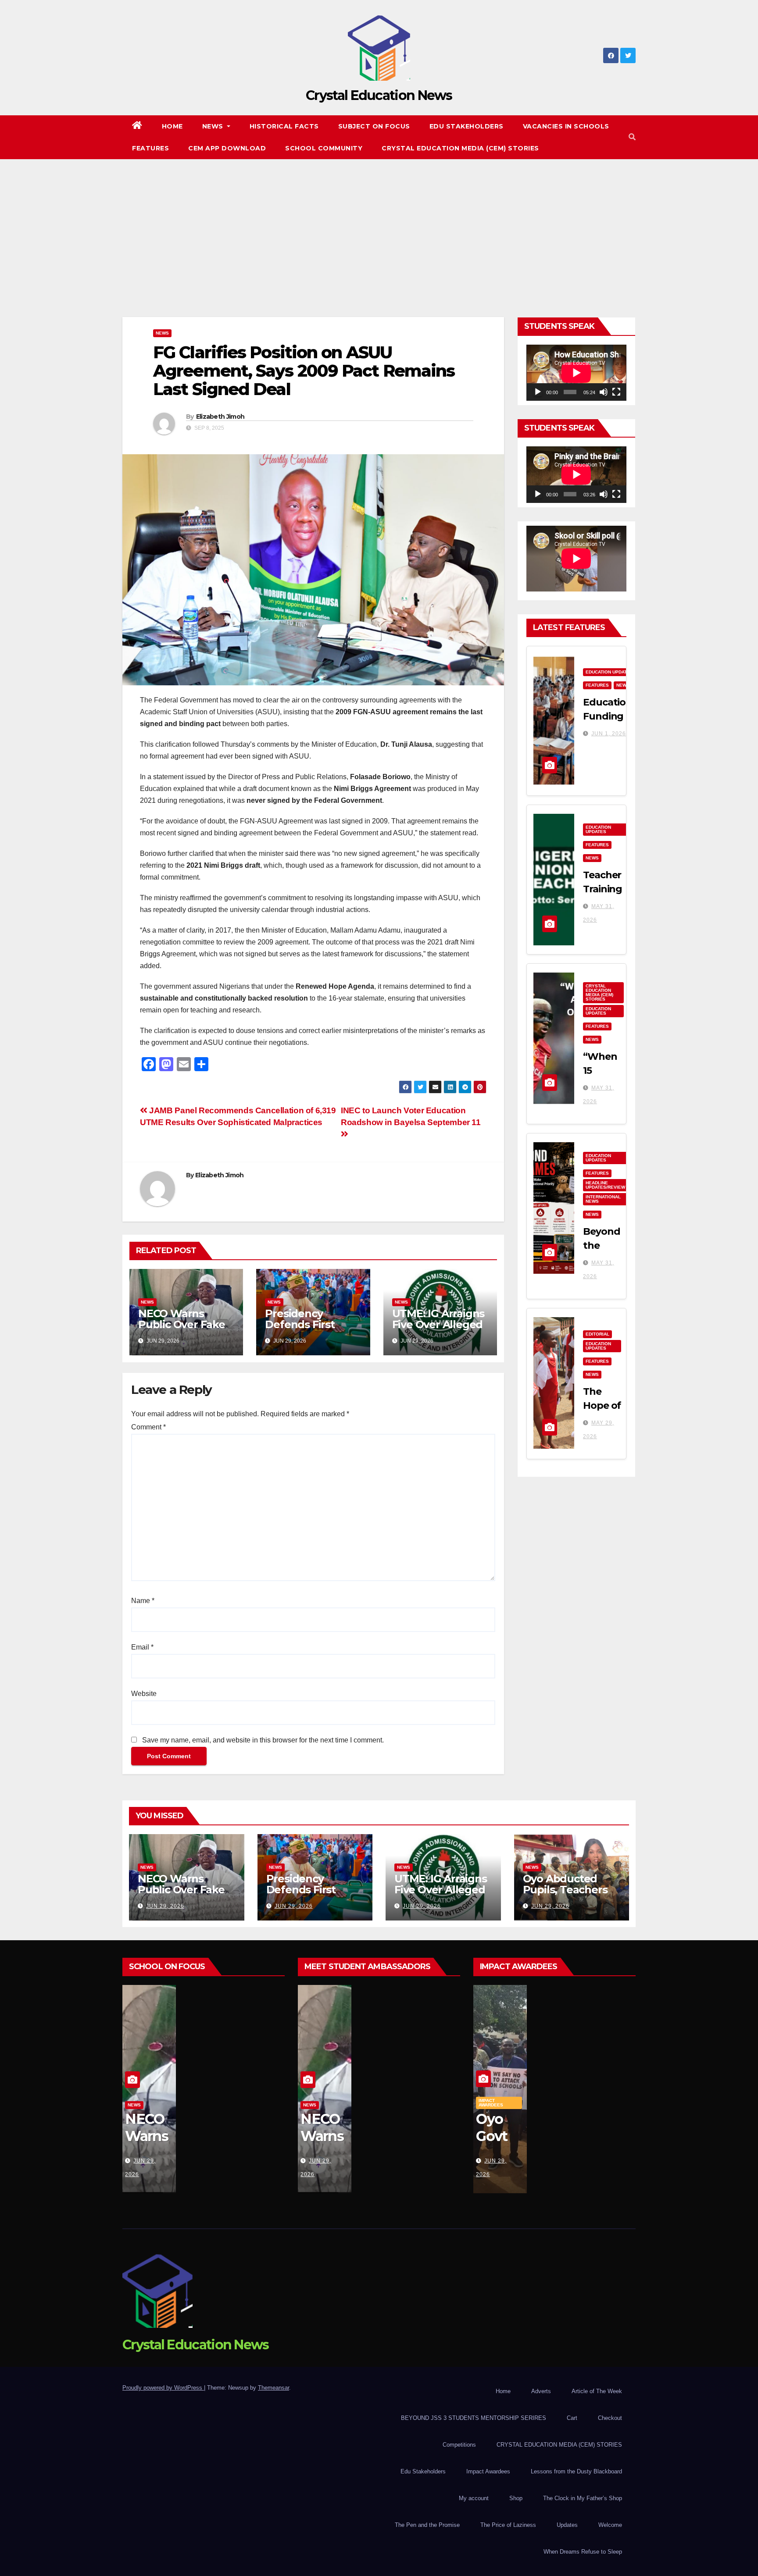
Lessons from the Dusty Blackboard (576, 2471)
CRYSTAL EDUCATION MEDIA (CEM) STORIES (460, 148)
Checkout (610, 2418)
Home (172, 126)
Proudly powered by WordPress (163, 2388)
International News (603, 1199)
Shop (516, 2498)
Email (142, 1647)
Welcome (610, 2525)
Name (143, 1601)
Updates (567, 2525)
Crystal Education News (379, 95)
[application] (576, 373)
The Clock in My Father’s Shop (583, 2498)
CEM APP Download (227, 148)
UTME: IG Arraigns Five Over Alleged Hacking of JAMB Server (438, 1330)
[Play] (538, 392)
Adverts (541, 2391)
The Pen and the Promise (427, 2525)
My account (474, 2498)
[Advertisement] (379, 225)
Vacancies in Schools (566, 126)
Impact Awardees (491, 2103)
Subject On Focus (374, 126)
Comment (148, 1427)
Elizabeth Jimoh (220, 417)
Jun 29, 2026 (165, 1906)
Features (150, 148)
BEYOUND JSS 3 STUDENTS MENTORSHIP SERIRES (474, 2418)
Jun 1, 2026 (609, 734)
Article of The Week (597, 2391)
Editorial (597, 1334)
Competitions (459, 2445)
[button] (632, 137)
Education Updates (609, 672)
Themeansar (274, 2388)
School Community (324, 148)
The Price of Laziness (508, 2525)
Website (144, 1694)
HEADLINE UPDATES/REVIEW (605, 1185)
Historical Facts (284, 126)
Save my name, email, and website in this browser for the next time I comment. (263, 1740)
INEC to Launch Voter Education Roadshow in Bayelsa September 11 (411, 1116)
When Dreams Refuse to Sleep (583, 2552)
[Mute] (604, 392)
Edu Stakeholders (467, 126)
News (214, 126)
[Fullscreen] (616, 392)
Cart (572, 2418)
